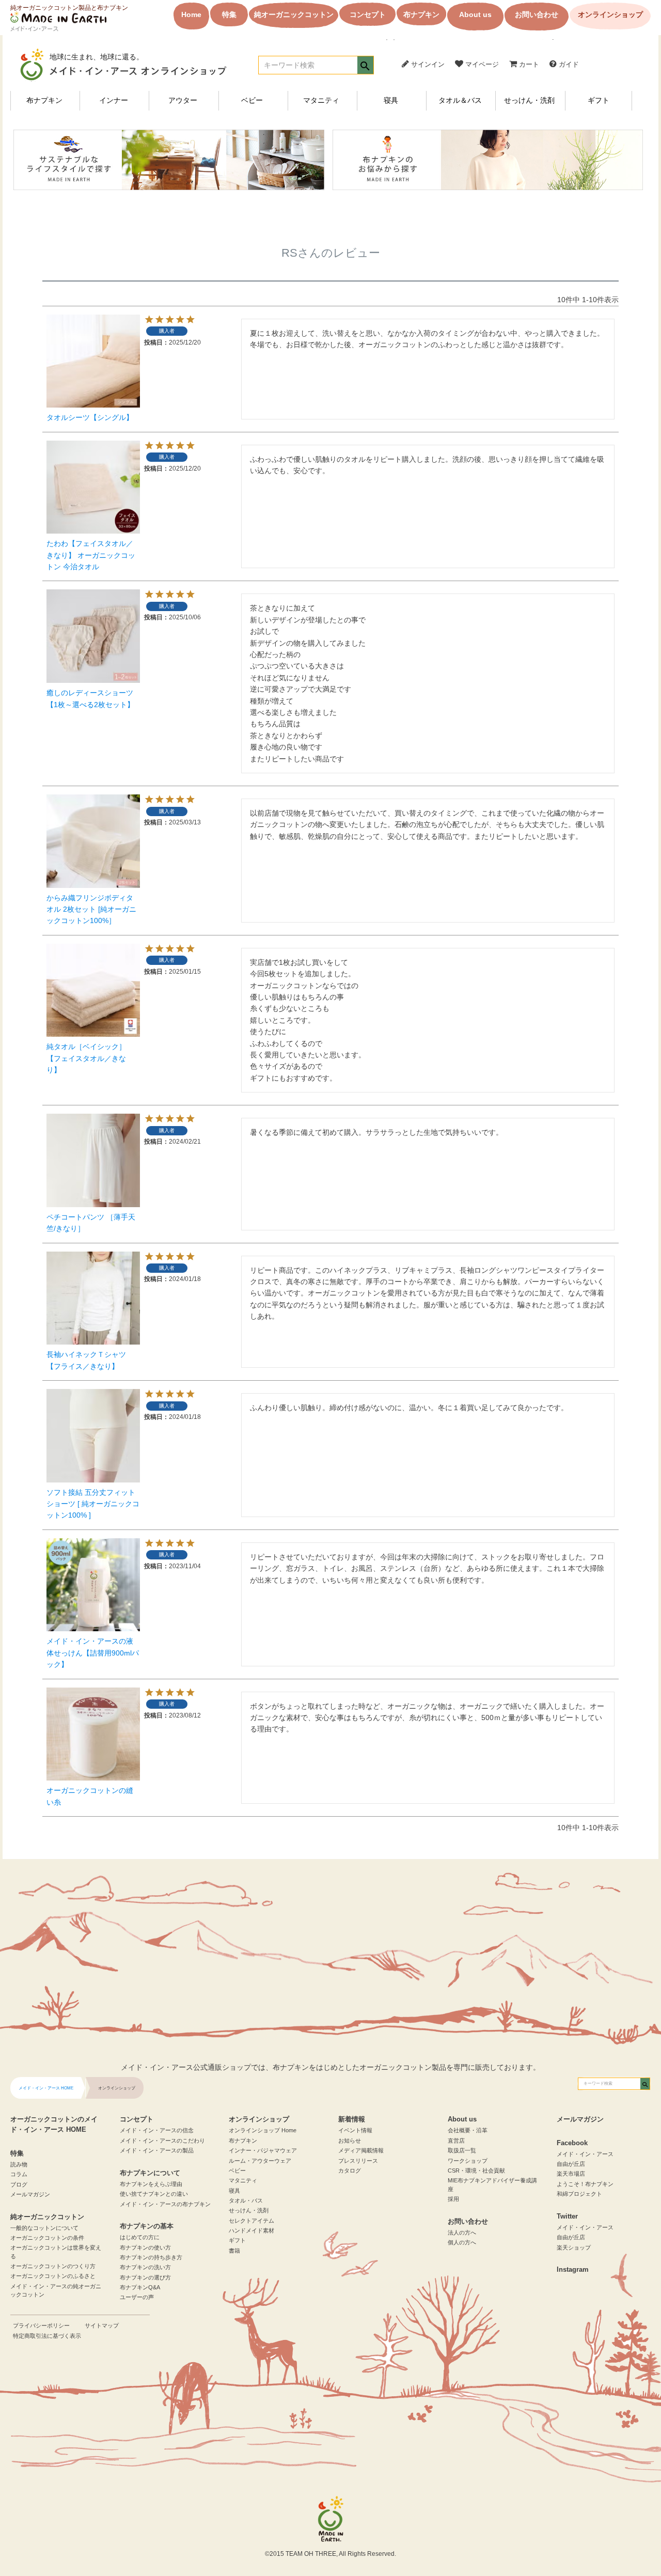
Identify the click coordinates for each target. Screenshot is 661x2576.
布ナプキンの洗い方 (145, 2267)
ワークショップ (468, 2161)
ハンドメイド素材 (251, 2230)
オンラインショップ (610, 14)
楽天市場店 (571, 2174)
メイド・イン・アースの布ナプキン (165, 2204)
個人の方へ (462, 2242)
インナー (114, 100)
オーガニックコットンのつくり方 (53, 2266)
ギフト (599, 100)
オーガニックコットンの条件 (47, 2238)
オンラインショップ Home (263, 2130)
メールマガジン (30, 2194)
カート (528, 64)
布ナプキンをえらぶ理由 (151, 2184)
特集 (229, 14)
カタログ (350, 2171)
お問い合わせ (537, 14)
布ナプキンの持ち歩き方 (151, 2257)
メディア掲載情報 (361, 2150)
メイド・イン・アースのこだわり (162, 2141)
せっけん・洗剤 (529, 100)
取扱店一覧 (462, 2150)
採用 (453, 2199)
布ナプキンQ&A (140, 2287)
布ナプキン (421, 14)
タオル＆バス (460, 100)
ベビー (252, 100)
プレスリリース (358, 2161)
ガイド (568, 64)
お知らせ (350, 2141)
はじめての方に (140, 2237)
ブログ (19, 2184)
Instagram (573, 2270)
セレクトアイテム (251, 2221)
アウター (183, 100)
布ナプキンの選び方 (145, 2277)
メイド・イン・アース (585, 2154)
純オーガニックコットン (294, 14)
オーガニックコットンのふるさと (53, 2276)
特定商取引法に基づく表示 (47, 2336)
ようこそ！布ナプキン (585, 2184)
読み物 (19, 2164)
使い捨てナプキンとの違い (154, 2194)
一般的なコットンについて (44, 2228)
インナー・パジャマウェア (263, 2150)
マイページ (481, 64)
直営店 (456, 2141)
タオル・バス (246, 2200)
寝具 (391, 100)
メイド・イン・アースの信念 (157, 2130)
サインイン (427, 64)
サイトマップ (102, 2325)
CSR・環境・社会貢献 (476, 2171)
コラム (19, 2174)
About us (475, 14)
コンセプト (368, 14)
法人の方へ (462, 2232)
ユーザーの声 (137, 2297)
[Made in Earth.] (330, 2519)
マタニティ (321, 100)
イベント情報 (355, 2130)
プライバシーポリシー (41, 2325)
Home (191, 14)
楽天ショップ (574, 2247)
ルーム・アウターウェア (260, 2161)
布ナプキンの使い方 (145, 2247)
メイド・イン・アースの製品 (157, 2150)
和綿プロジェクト (579, 2194)
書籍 (234, 2251)
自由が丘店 (571, 2164)
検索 (365, 66)
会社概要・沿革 (468, 2130)
